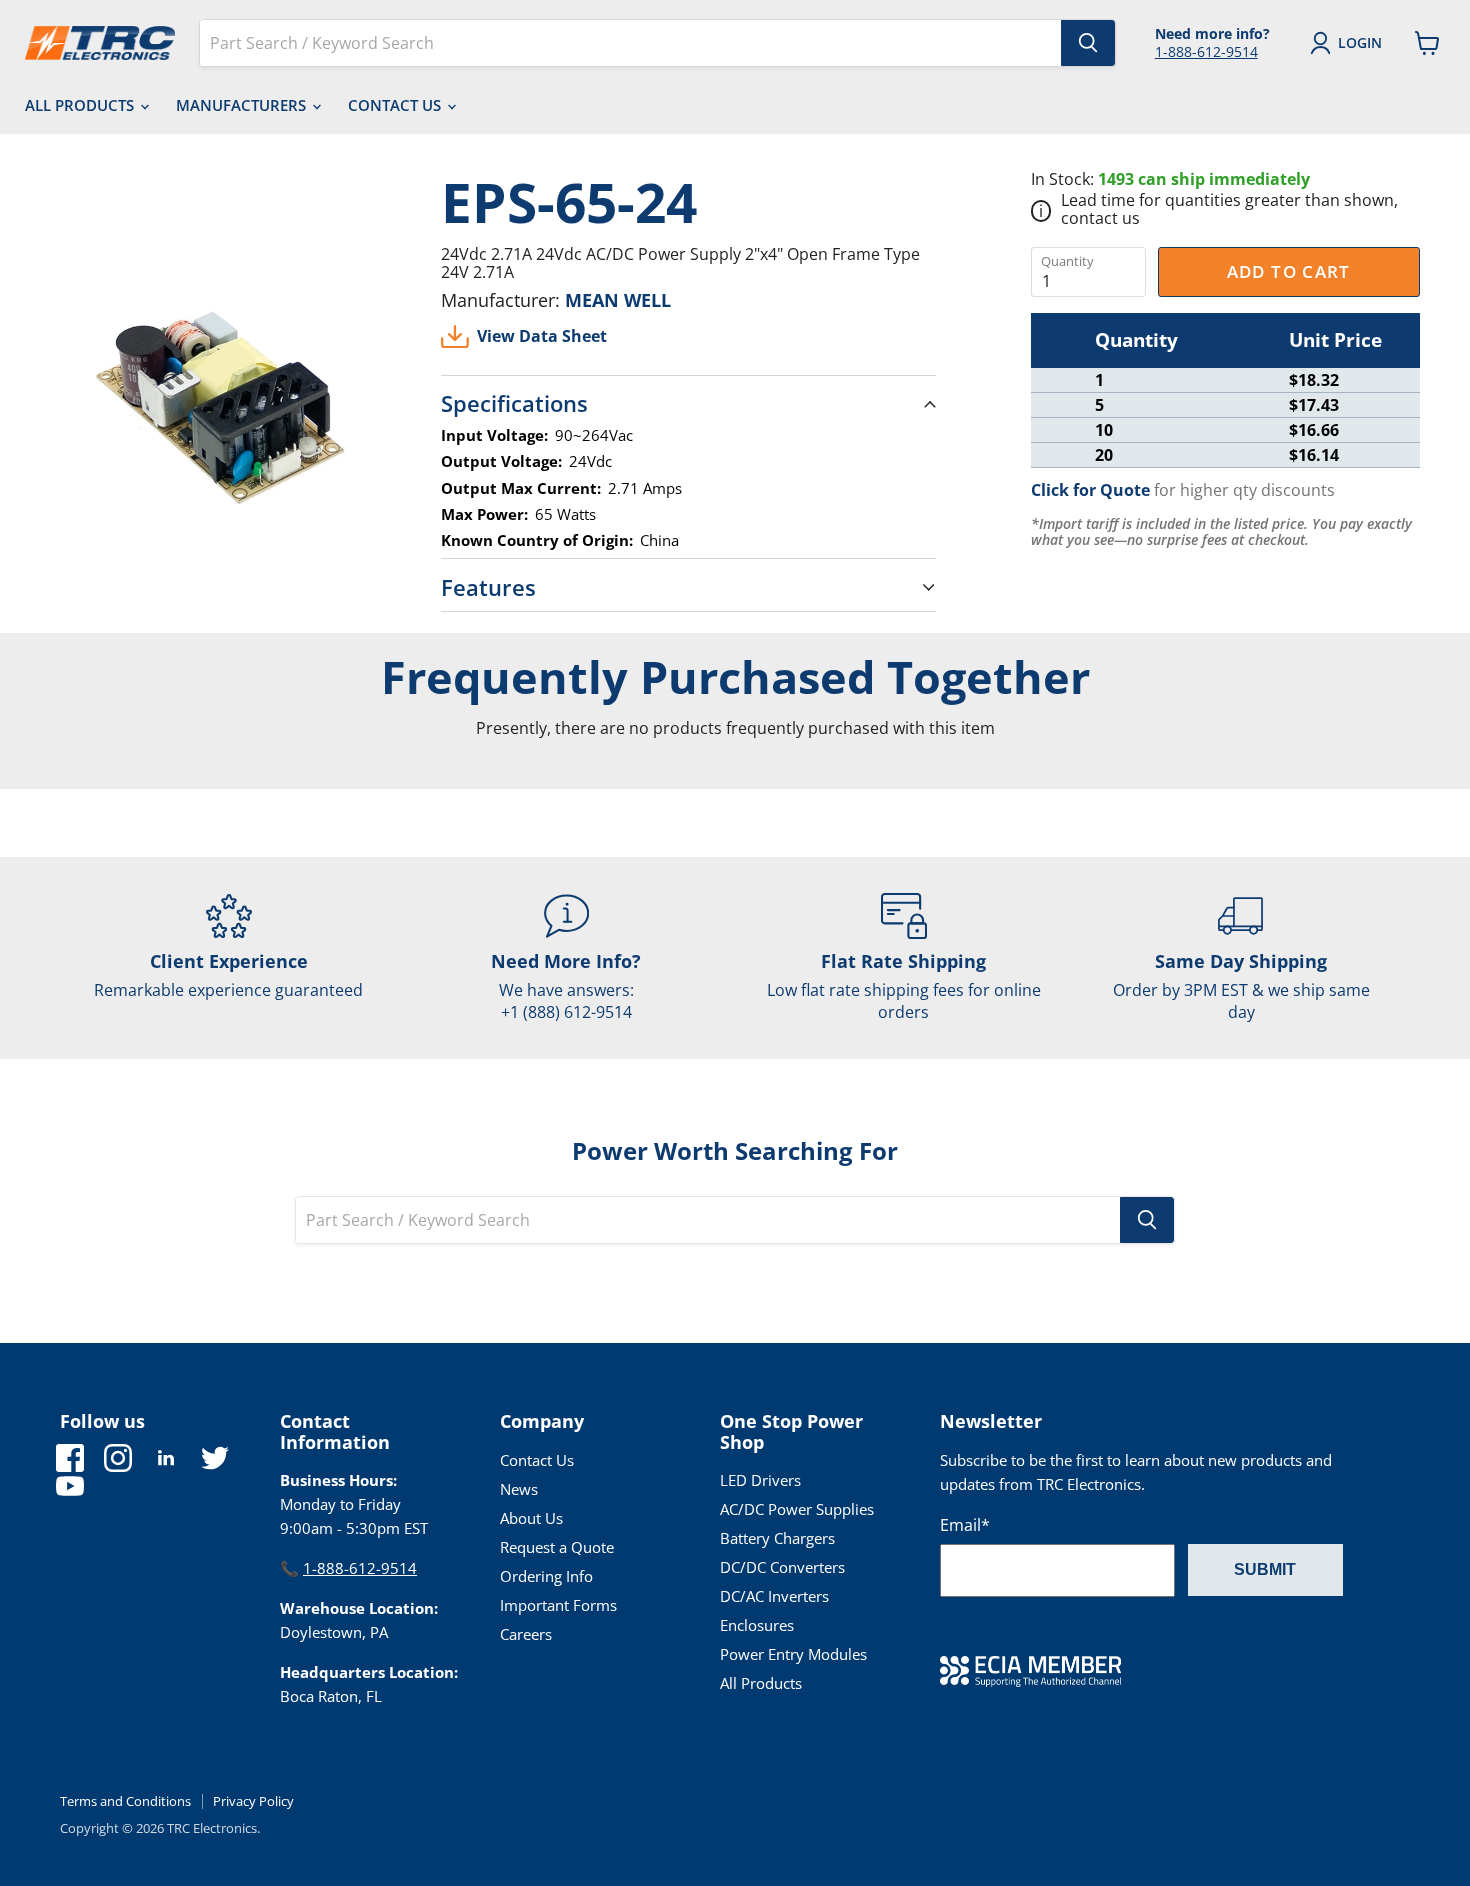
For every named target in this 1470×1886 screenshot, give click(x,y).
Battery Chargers (777, 1538)
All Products (81, 105)
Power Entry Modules (793, 1654)
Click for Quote (1090, 490)
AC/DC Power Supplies (797, 1509)
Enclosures (757, 1625)
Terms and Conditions (125, 1801)
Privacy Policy (253, 1801)
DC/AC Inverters (774, 1596)
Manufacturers (243, 105)
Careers (526, 1634)
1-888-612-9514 (1206, 51)
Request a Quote (557, 1547)
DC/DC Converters (782, 1567)
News (519, 1489)
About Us (531, 1518)
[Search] (1088, 43)
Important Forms (558, 1605)
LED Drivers (760, 1480)
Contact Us (396, 105)
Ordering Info (546, 1576)
